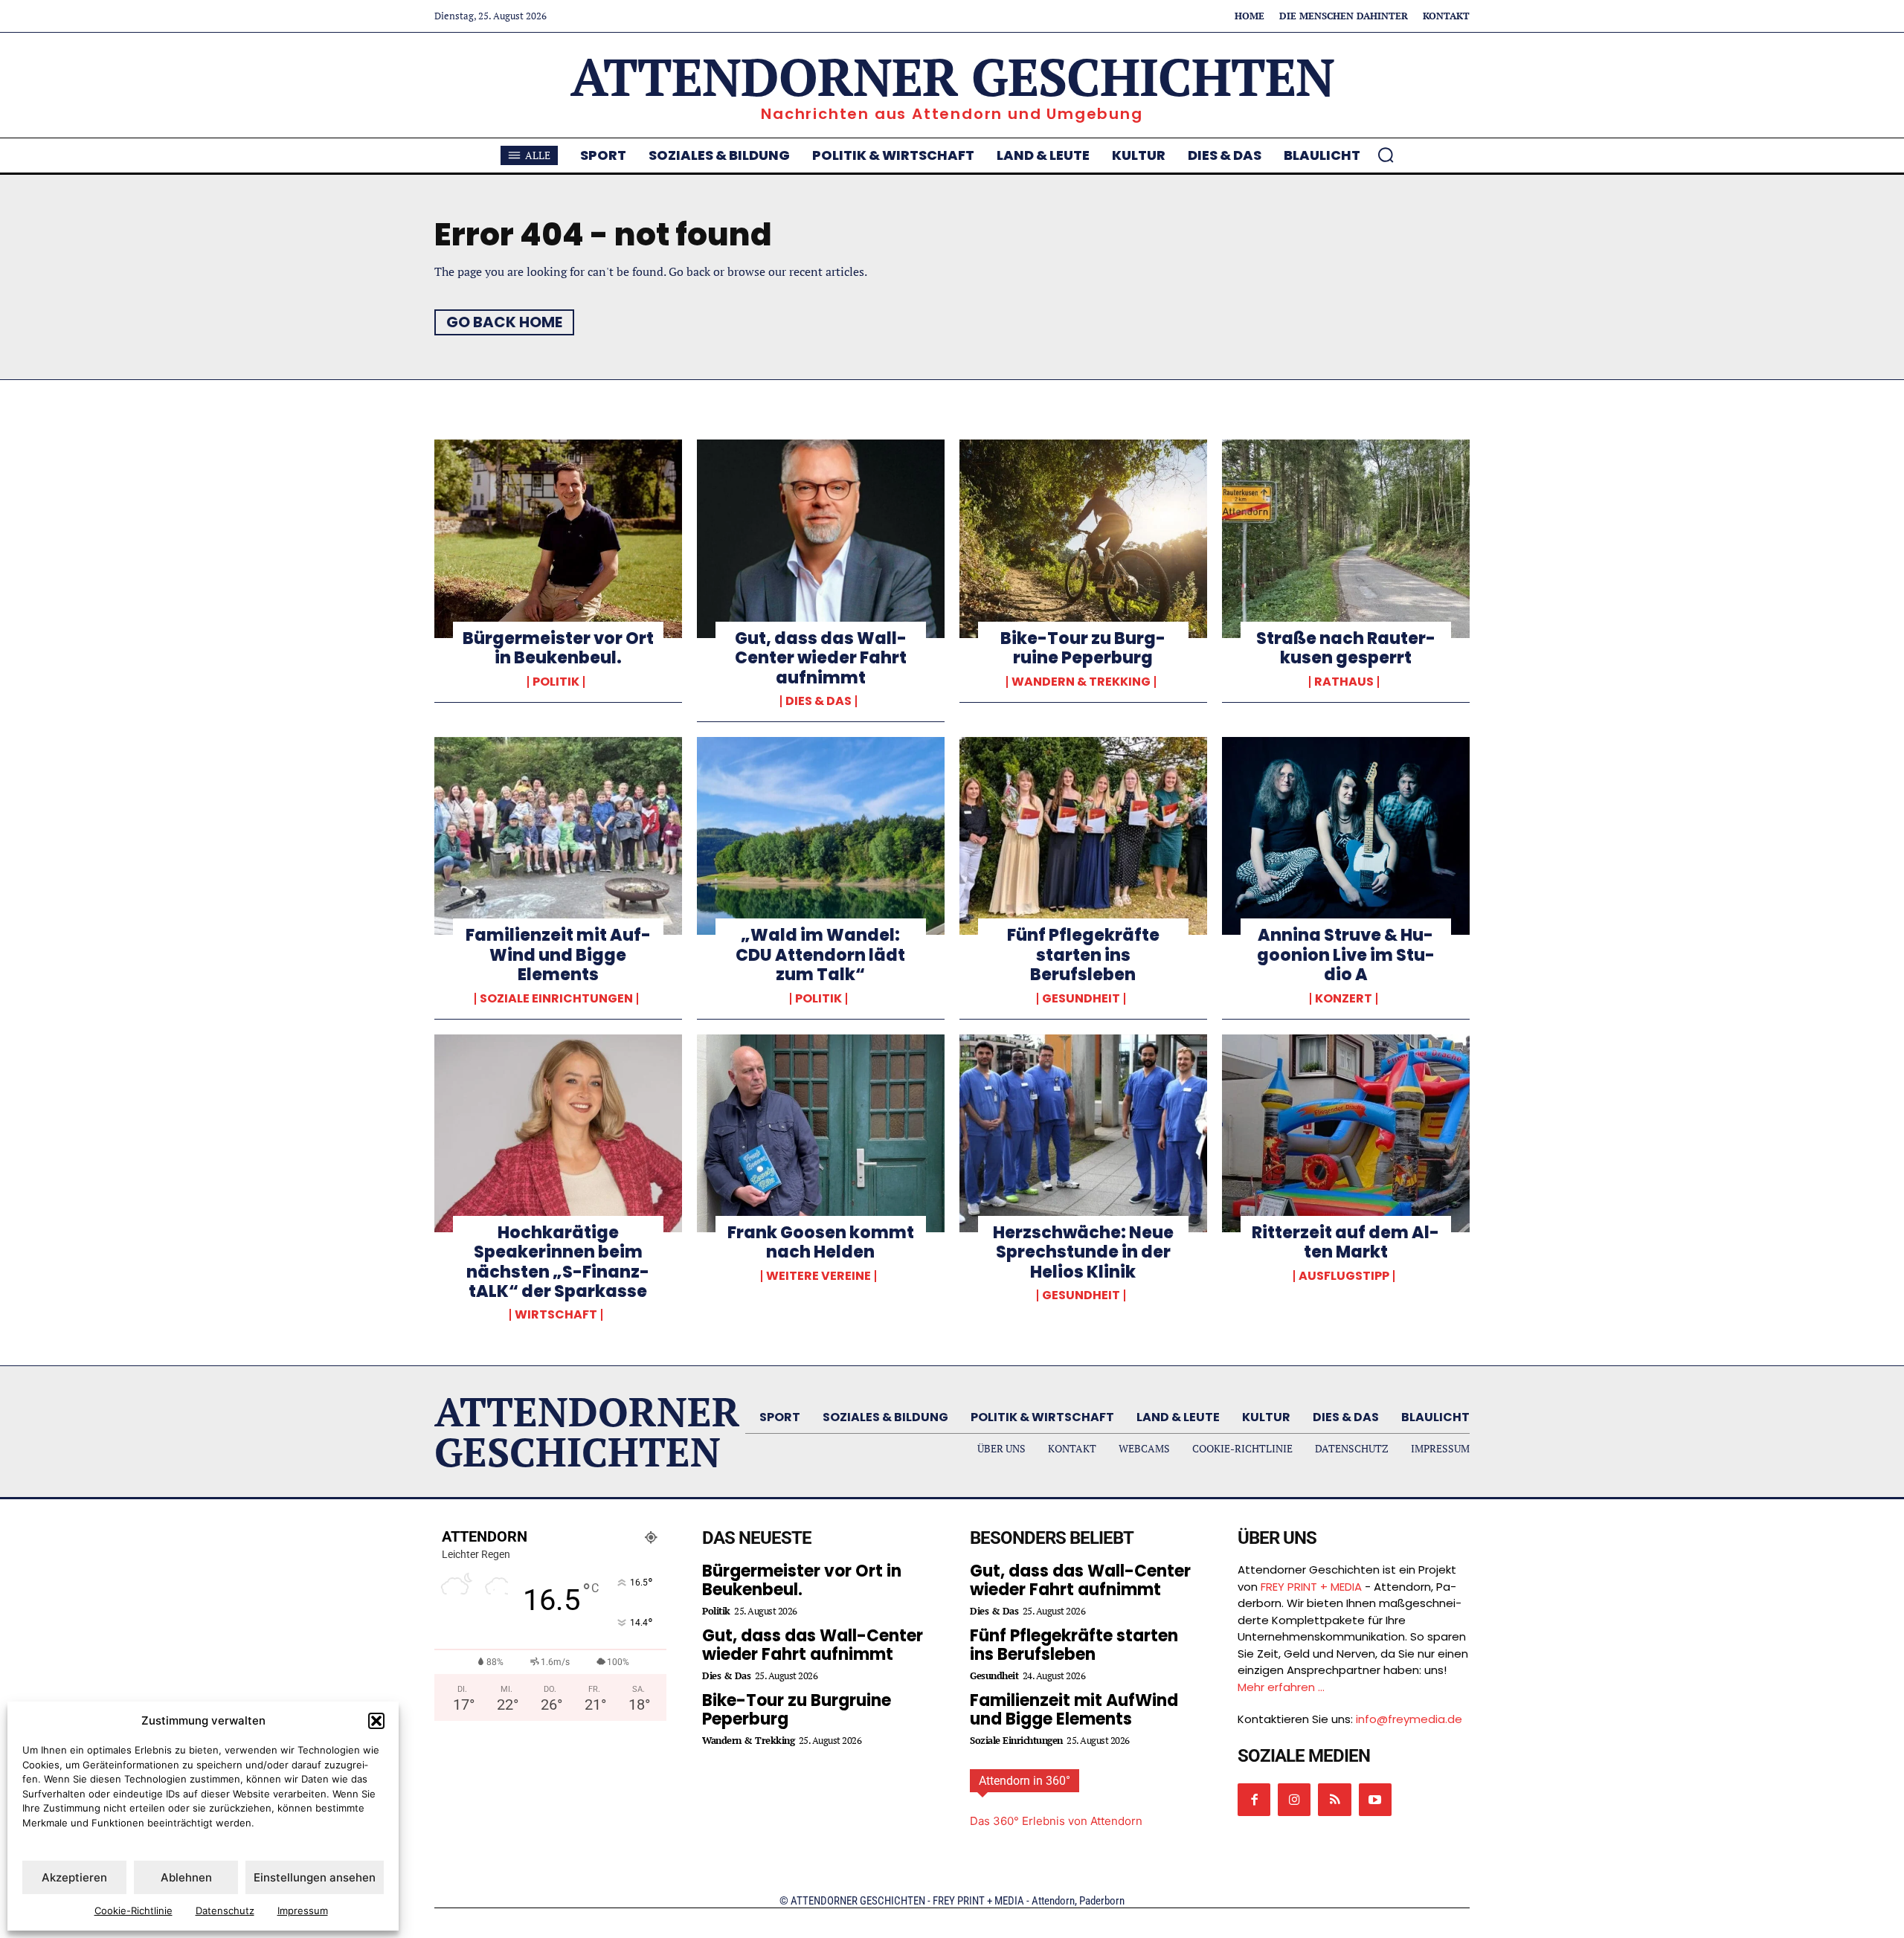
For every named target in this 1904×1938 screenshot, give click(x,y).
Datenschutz (225, 1910)
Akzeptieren (74, 1877)
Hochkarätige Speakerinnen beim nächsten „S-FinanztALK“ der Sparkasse (558, 1262)
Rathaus (1344, 682)
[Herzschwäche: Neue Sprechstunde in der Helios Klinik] (1083, 1133)
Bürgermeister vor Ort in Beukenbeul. (558, 648)
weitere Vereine (818, 1276)
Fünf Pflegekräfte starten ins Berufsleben (1083, 955)
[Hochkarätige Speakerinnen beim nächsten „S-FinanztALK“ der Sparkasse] (558, 1133)
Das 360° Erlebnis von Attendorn (1056, 1821)
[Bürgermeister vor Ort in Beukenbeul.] (558, 538)
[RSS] (1334, 1800)
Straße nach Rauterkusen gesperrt (1346, 648)
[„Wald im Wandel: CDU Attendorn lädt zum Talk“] (821, 836)
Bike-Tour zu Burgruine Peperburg (1083, 648)
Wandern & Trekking (1081, 682)
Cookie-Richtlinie (134, 1910)
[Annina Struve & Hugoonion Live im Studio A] (1346, 836)
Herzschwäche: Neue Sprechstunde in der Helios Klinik (1083, 1252)
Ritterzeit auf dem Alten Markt (1345, 1242)
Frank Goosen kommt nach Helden (821, 1242)
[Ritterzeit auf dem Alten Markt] (1346, 1133)
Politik (556, 682)
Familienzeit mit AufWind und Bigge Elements (558, 955)
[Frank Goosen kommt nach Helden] (821, 1133)
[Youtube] (1375, 1800)
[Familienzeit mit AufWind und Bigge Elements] (558, 836)
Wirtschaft (556, 1315)
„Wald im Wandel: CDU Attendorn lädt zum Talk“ (820, 955)
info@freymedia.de (1409, 1719)
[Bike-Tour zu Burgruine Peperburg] (1083, 538)
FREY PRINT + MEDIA (1311, 1587)
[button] (376, 1721)
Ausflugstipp (1344, 1276)
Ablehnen (186, 1877)
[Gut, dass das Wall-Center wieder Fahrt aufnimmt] (821, 538)
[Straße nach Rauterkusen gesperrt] (1346, 538)
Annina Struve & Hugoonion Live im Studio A (1346, 955)
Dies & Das (818, 701)
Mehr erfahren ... (1281, 1687)
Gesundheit (1081, 999)
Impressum (303, 1910)
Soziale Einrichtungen (556, 999)
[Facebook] (1254, 1800)
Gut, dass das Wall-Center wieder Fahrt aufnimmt (821, 658)
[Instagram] (1294, 1800)
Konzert (1344, 999)
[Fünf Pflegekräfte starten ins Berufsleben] (1083, 836)
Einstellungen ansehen (315, 1877)
